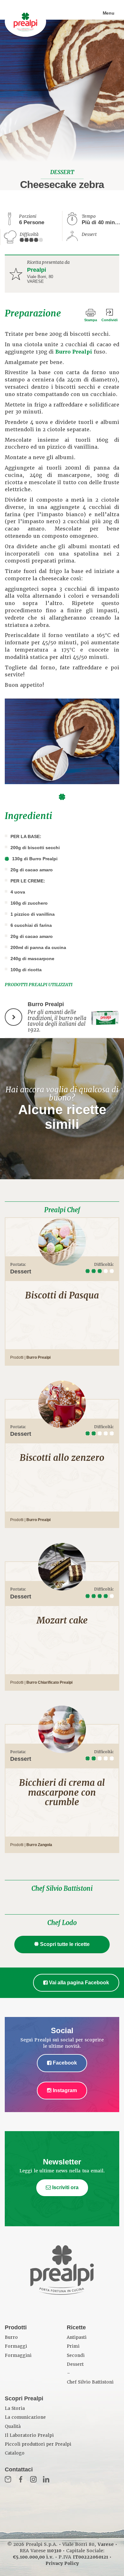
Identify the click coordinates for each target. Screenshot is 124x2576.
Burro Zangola (39, 1845)
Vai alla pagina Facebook (78, 1983)
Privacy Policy (62, 2563)
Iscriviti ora (65, 2187)
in (46, 2479)
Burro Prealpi (74, 352)
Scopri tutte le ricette (65, 1944)
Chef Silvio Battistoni (62, 1889)
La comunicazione (25, 2417)
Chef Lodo (62, 1923)
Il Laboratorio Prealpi (29, 2435)
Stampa (91, 320)
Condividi (110, 320)
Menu (109, 13)
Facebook (64, 2063)
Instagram (64, 2090)
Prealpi (37, 270)
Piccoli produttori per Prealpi (38, 2444)
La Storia (15, 2408)
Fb (21, 2479)
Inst (33, 2479)
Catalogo (15, 2453)
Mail (8, 2479)
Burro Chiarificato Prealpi (49, 1682)
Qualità (13, 2426)
